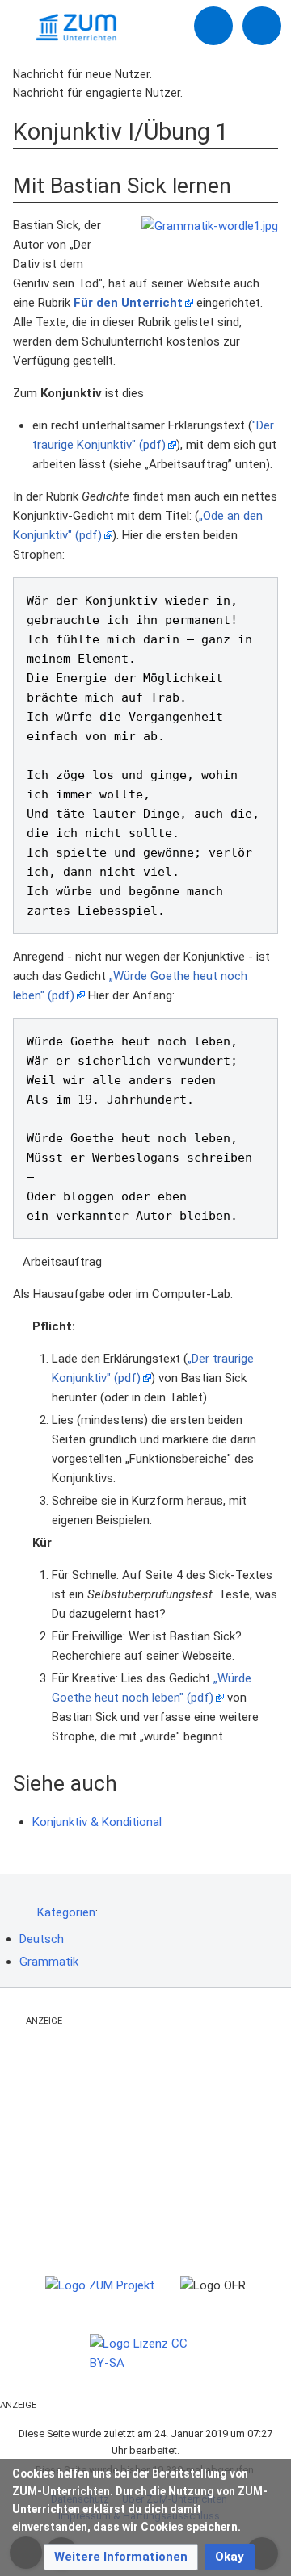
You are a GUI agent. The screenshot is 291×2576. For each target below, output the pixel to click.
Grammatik (49, 1962)
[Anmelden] (213, 26)
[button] (121, 2557)
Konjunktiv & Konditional (97, 1822)
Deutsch (42, 1939)
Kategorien (66, 1912)
